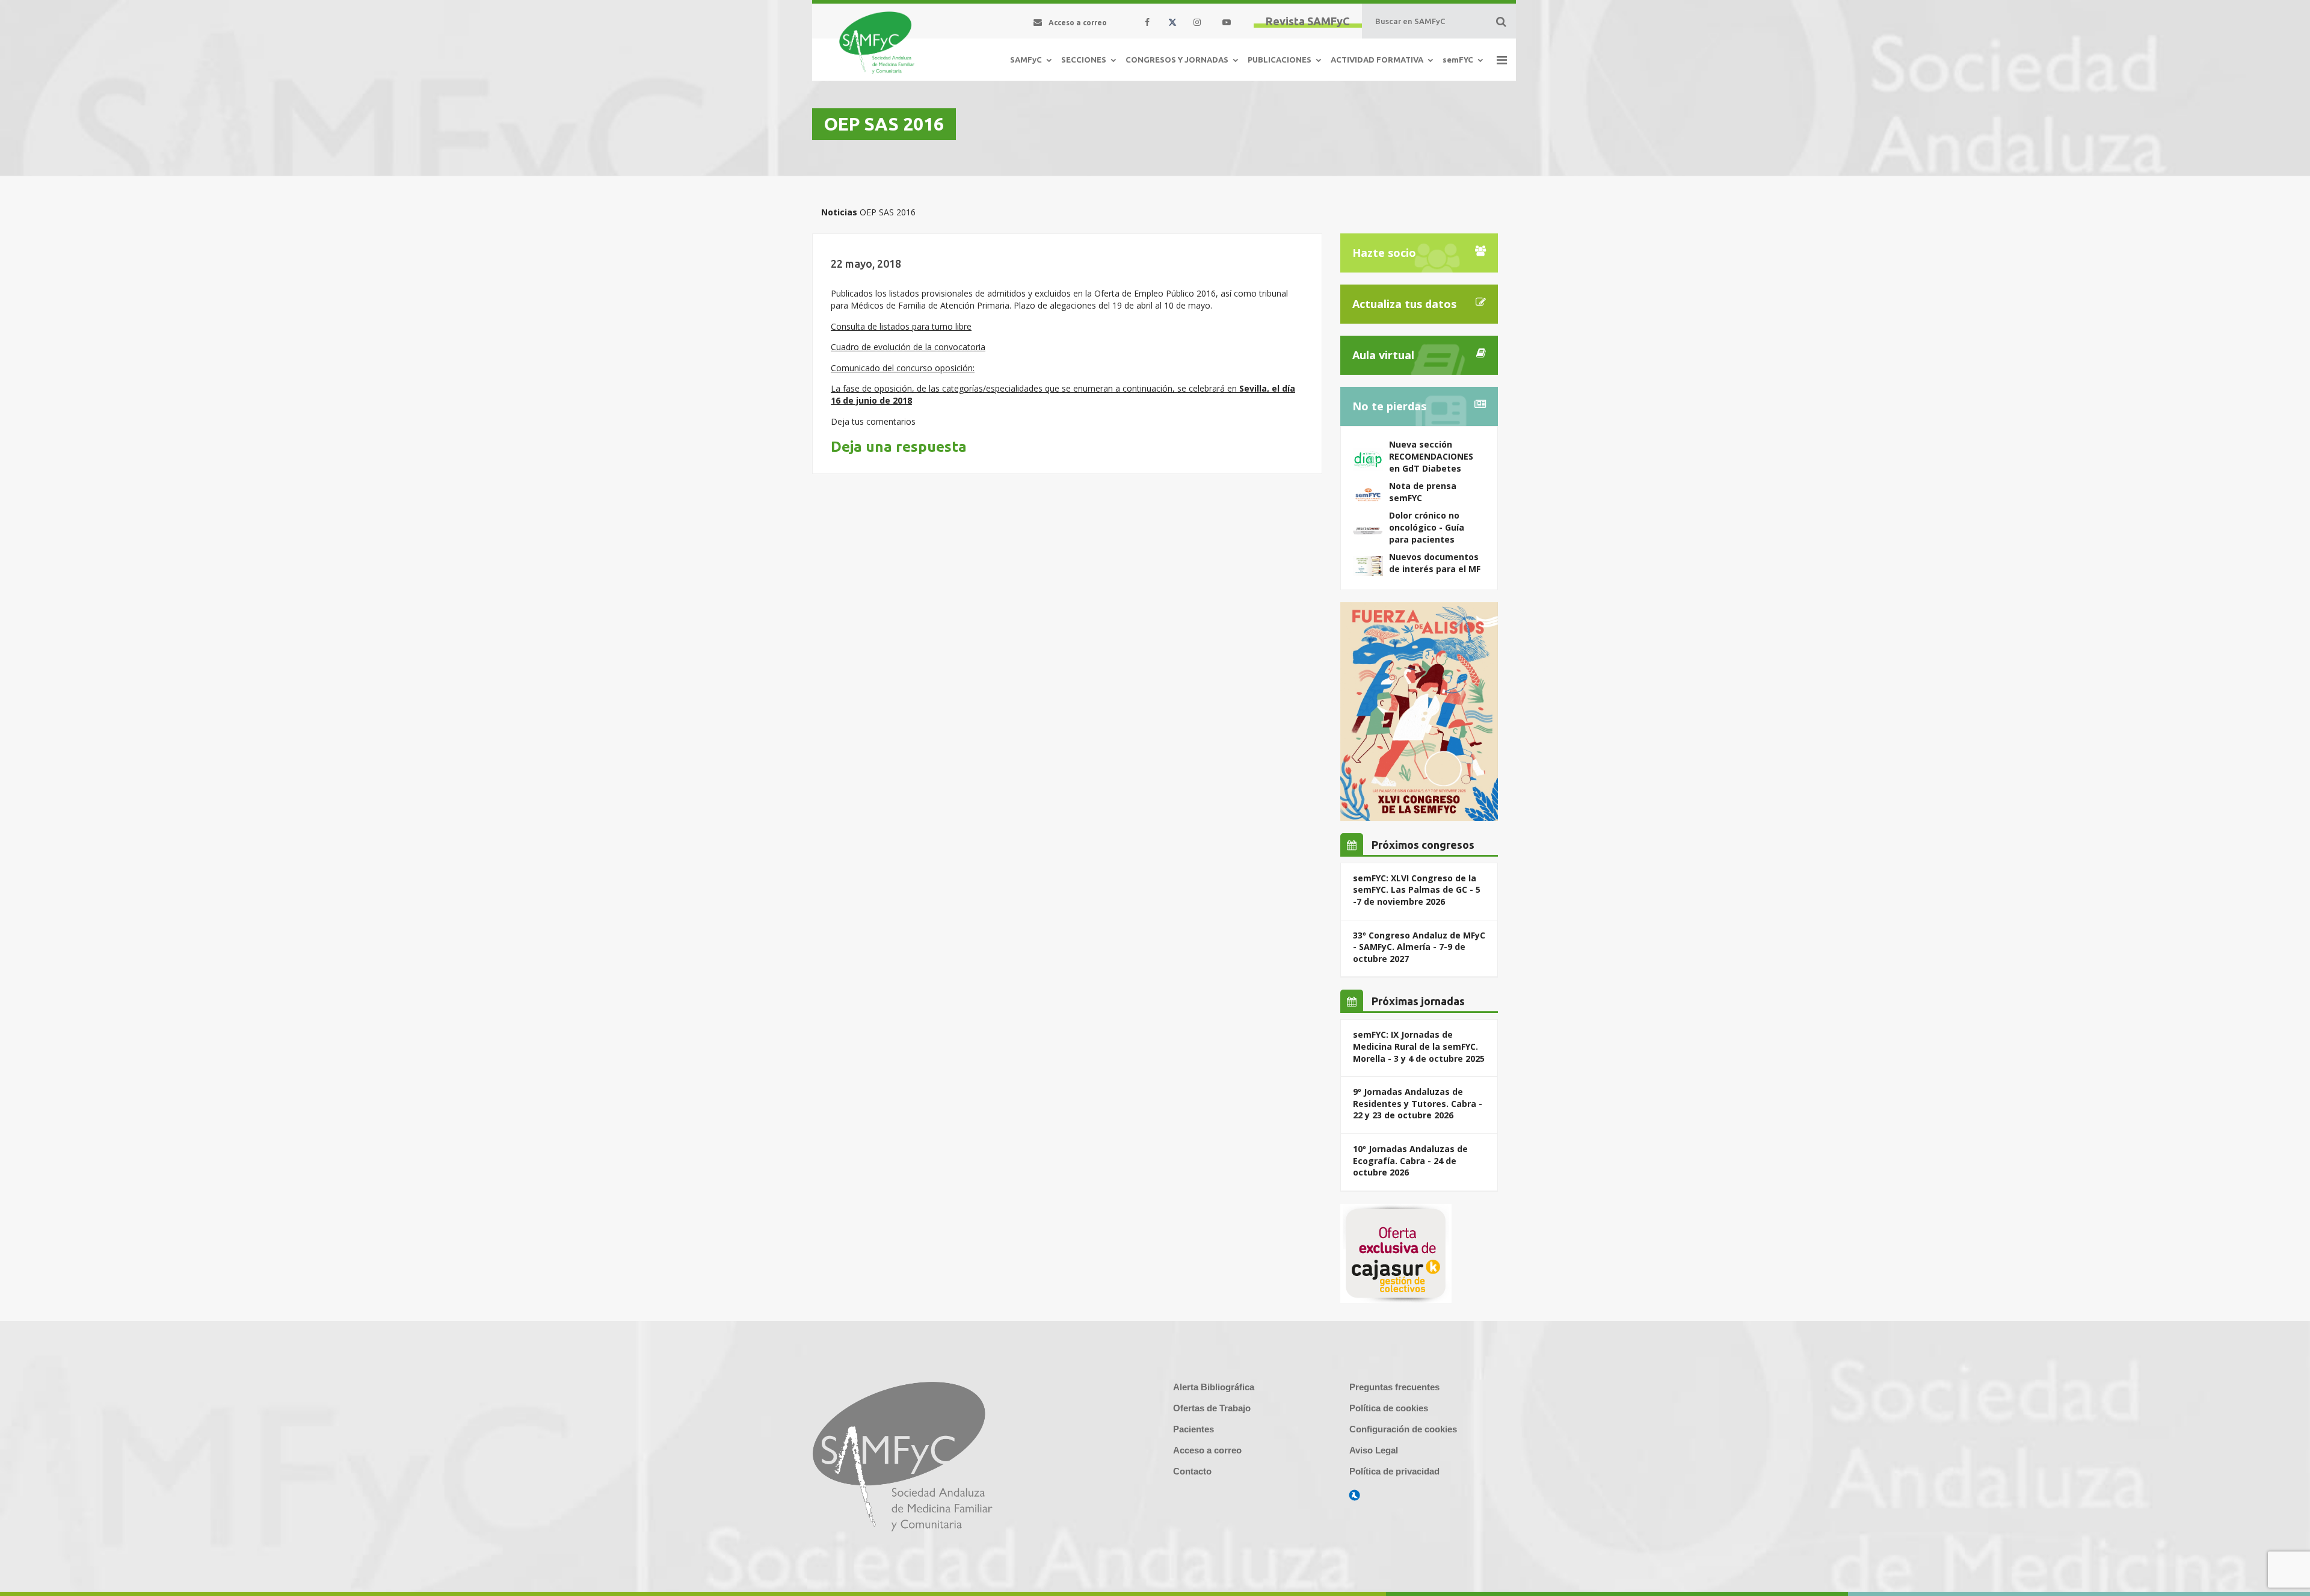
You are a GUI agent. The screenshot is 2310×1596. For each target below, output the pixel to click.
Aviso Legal (1374, 1450)
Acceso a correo (1207, 1450)
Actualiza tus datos (1404, 304)
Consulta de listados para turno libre (901, 326)
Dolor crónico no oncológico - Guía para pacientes (1427, 527)
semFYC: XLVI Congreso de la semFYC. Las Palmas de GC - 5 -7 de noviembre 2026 (1417, 890)
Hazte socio (1384, 253)
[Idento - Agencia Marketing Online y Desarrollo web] (1355, 1496)
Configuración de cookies (1403, 1429)
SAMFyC (1026, 60)
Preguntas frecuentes (1394, 1387)
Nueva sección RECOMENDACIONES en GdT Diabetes (1431, 456)
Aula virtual (1383, 355)
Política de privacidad (1394, 1471)
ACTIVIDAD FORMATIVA (1377, 60)
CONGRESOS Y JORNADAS (1177, 60)
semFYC (1458, 60)
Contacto (1192, 1471)
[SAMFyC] (877, 43)
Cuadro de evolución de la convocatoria (908, 347)
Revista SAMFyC (1308, 21)
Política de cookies (1389, 1408)
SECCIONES (1084, 60)
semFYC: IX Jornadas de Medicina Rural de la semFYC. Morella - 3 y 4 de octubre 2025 (1419, 1046)
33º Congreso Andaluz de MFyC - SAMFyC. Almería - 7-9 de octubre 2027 (1419, 947)
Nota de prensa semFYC (1423, 492)
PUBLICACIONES (1280, 60)
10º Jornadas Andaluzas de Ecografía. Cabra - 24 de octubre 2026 (1410, 1160)
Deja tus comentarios (873, 421)
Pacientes (1193, 1429)
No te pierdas (1389, 406)
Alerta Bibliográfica (1214, 1387)
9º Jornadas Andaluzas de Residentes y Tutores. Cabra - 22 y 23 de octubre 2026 (1418, 1103)
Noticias (839, 212)
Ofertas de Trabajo (1212, 1408)
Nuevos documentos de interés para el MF (1435, 563)
